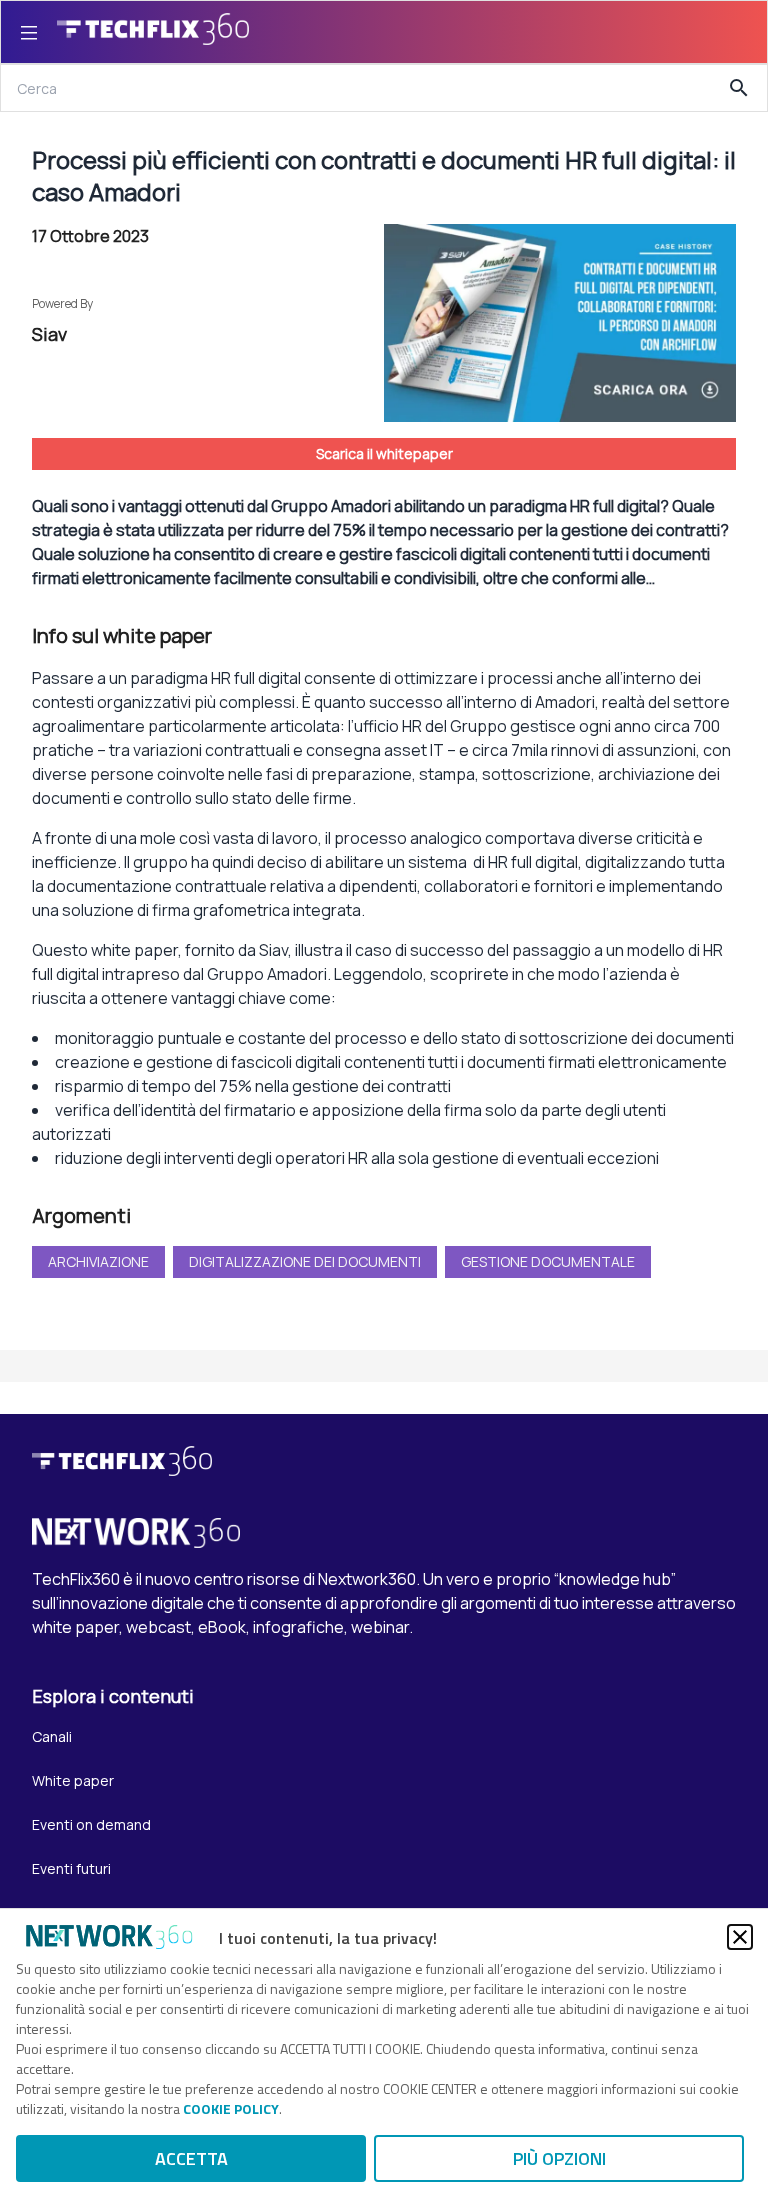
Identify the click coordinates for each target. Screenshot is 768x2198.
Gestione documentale (548, 1261)
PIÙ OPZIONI (559, 2158)
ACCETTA (191, 2158)
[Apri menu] (29, 32)
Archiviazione (98, 1261)
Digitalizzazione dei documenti (305, 1261)
